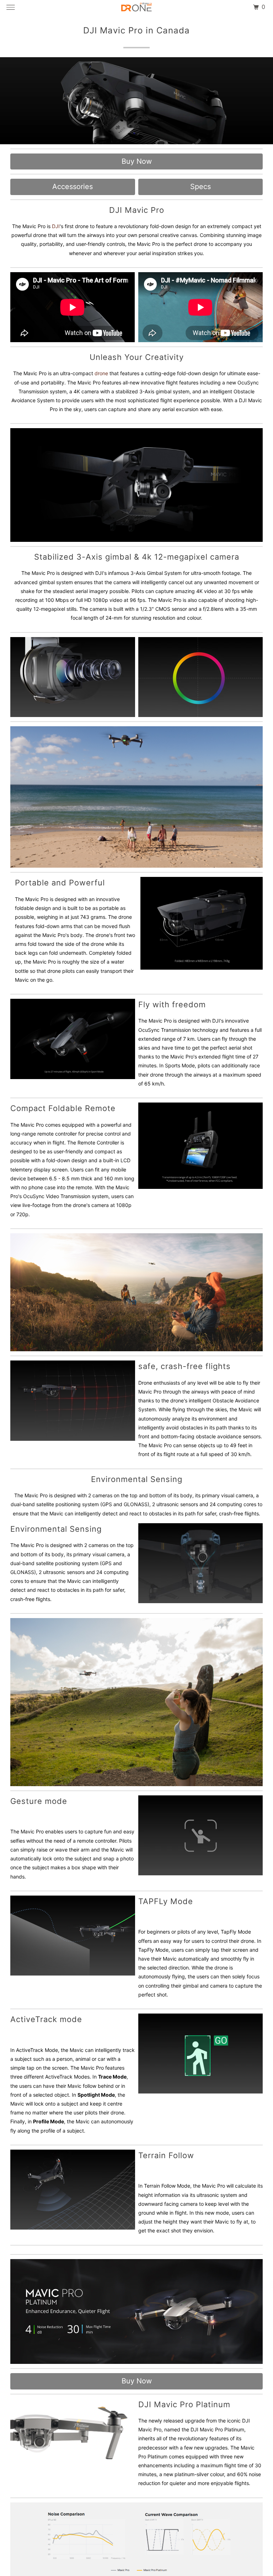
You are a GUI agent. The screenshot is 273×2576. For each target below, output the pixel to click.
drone (101, 373)
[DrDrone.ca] (136, 7)
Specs (200, 187)
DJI (56, 226)
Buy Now (137, 161)
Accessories (73, 187)
